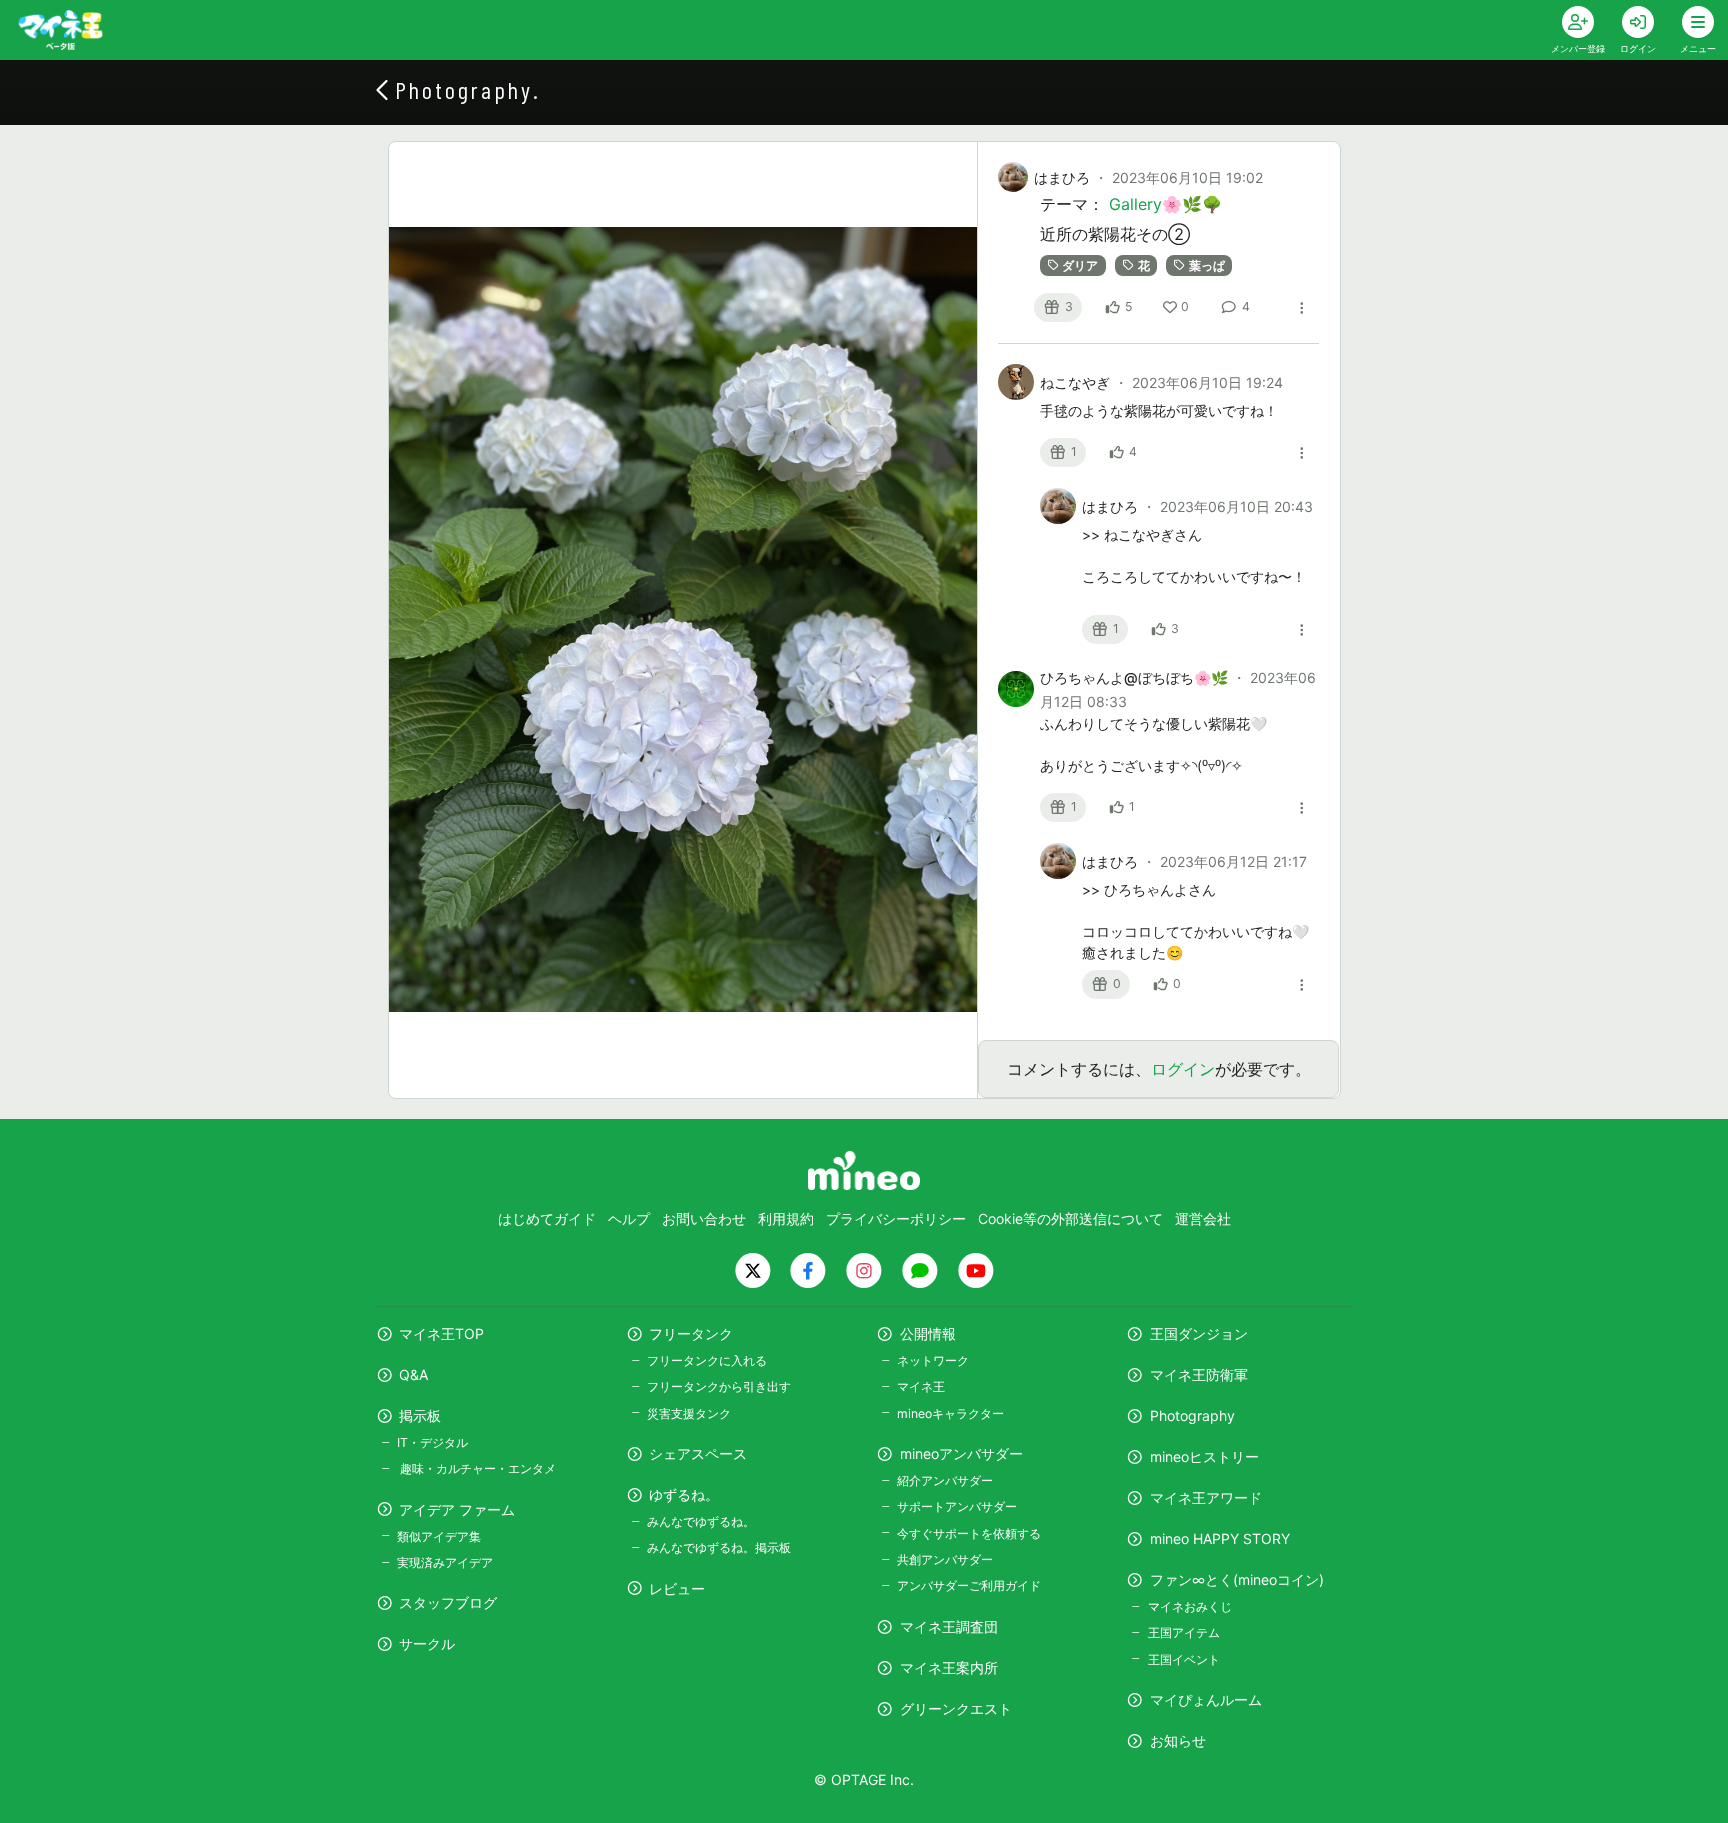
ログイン (1183, 1069)
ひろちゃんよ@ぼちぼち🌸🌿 (1136, 677)
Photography (1192, 1415)
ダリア (1080, 265)
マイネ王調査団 (949, 1626)
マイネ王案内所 (949, 1667)
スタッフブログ (448, 1602)
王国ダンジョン (1199, 1333)
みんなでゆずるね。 (701, 1521)
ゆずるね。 (684, 1494)
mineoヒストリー (1204, 1456)
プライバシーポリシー (896, 1218)
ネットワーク (933, 1360)
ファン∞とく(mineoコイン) (1237, 1579)
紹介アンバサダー (945, 1480)
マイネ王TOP (441, 1333)
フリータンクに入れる (707, 1360)
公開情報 (928, 1333)
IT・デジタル (432, 1442)
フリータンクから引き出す (719, 1386)
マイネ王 (921, 1386)
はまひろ (1062, 177)
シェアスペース (698, 1453)
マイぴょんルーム (1206, 1699)
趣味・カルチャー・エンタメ (476, 1468)
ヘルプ (629, 1218)
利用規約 (786, 1218)
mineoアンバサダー (961, 1453)
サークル (427, 1643)
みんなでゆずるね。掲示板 (719, 1547)
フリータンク (691, 1333)
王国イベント (1183, 1659)
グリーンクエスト (956, 1708)
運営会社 (1203, 1218)
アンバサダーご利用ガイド (969, 1585)
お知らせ (1178, 1740)
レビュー (677, 1588)
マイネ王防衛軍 (1199, 1374)
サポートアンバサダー (957, 1506)
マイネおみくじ (1189, 1606)
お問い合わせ (704, 1218)
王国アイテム (1183, 1632)
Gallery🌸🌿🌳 (1165, 204)
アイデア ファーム (457, 1509)
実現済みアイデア (445, 1562)
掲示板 (420, 1415)
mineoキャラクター (950, 1413)
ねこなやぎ (1077, 382)
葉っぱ (1207, 265)
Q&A (413, 1374)
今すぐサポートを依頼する (969, 1533)
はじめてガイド (547, 1218)
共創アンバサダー (945, 1559)
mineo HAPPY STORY (1220, 1538)
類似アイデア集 (439, 1536)
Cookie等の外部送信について (1070, 1218)
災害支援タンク (689, 1413)
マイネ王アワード (1206, 1497)
